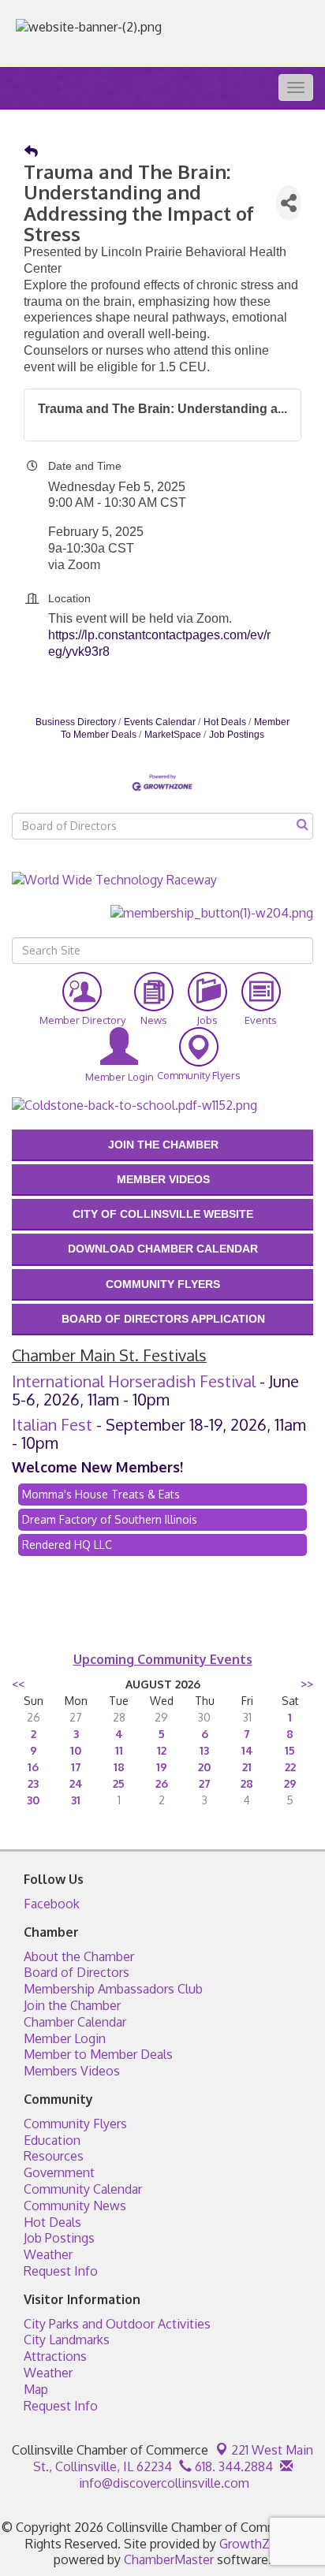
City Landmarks (67, 2340)
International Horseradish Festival (134, 1381)
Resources (54, 2156)
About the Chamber (79, 1956)
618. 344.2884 (232, 2466)
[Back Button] (31, 152)
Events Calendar (160, 722)
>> (307, 1684)
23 (33, 1783)
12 (162, 1750)
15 (290, 1750)
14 (247, 1750)
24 (76, 1783)
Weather (48, 2254)
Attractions (55, 2356)
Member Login (65, 2038)
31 (76, 1800)
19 (162, 1767)
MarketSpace (173, 735)
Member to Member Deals (98, 2054)
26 (162, 1783)
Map (36, 2389)
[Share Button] (289, 203)
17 (76, 1767)
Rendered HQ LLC (67, 1545)
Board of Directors (77, 1972)
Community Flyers (75, 2124)
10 (76, 1750)
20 (204, 1767)
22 (290, 1767)
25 (119, 1783)
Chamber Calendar (75, 2022)
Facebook (52, 1904)
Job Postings (237, 735)
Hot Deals (225, 722)
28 (247, 1783)
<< (18, 1684)
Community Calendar (83, 2189)
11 (119, 1750)
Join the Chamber (72, 2005)
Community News (75, 2206)
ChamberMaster (169, 2559)
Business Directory (76, 722)
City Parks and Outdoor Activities (117, 2324)
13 (204, 1750)
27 (205, 1783)
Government (59, 2172)
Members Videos (72, 2071)
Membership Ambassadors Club (113, 1989)
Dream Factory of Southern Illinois (110, 1519)
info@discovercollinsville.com (162, 2483)
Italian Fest (52, 1424)
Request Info (61, 2271)
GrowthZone (256, 2544)
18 (119, 1767)
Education (52, 2140)
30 (33, 1800)
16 (33, 1767)
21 (247, 1767)
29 (290, 1783)
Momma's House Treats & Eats (101, 1494)
